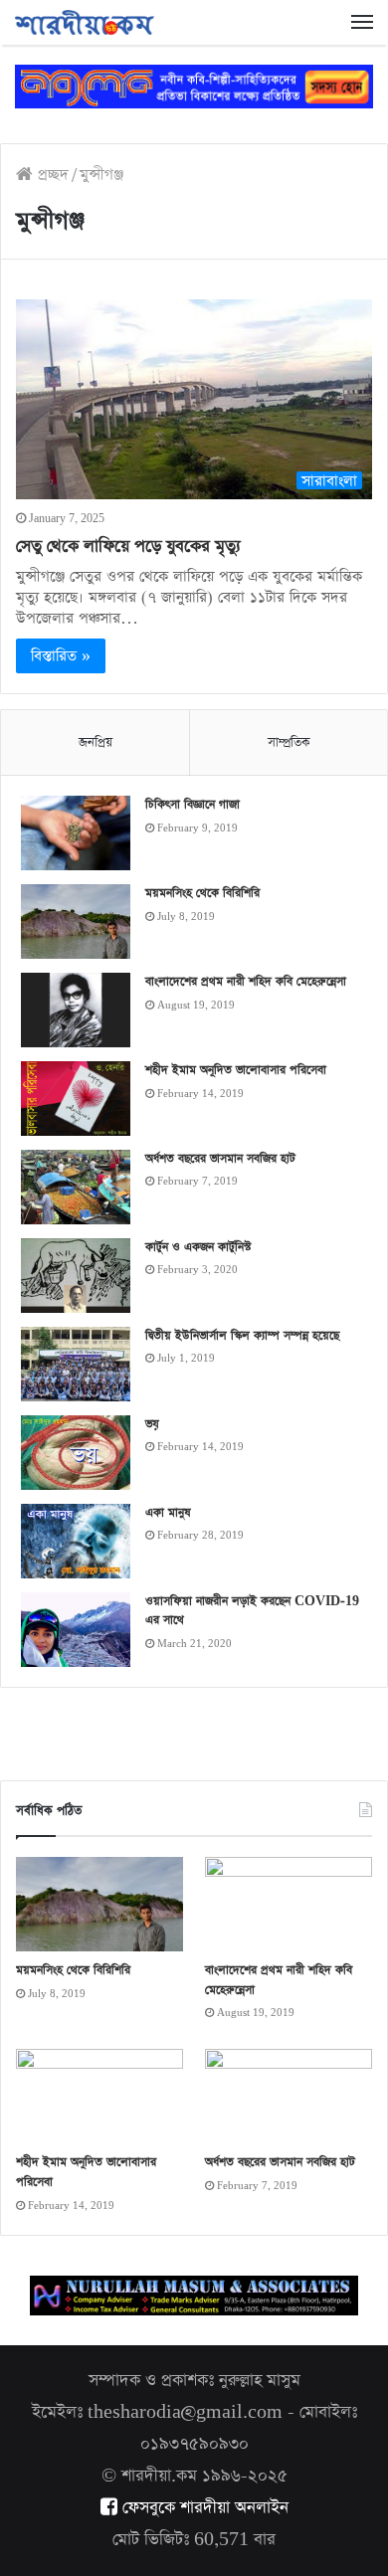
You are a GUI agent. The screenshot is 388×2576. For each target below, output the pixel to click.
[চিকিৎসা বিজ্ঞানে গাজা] (76, 833)
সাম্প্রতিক (289, 742)
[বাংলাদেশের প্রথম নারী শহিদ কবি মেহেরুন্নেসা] (76, 1010)
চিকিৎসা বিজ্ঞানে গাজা (193, 805)
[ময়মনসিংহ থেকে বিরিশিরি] (76, 921)
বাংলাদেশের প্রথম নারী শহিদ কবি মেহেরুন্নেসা (246, 982)
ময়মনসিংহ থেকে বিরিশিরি (202, 893)
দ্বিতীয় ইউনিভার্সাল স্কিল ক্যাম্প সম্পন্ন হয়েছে (242, 1336)
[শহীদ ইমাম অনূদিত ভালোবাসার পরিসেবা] (76, 1098)
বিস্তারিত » (61, 656)
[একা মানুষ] (76, 1541)
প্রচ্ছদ (51, 175)
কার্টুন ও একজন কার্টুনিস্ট (198, 1247)
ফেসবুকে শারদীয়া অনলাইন (203, 2508)
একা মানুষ (168, 1513)
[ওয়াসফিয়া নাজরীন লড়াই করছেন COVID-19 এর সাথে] (76, 1630)
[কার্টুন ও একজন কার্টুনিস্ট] (76, 1276)
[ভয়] (76, 1453)
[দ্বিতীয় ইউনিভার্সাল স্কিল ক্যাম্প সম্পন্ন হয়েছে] (76, 1364)
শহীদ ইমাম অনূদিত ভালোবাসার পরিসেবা (236, 1070)
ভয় (152, 1424)
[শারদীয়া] (85, 22)
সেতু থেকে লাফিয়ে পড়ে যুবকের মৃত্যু (128, 547)
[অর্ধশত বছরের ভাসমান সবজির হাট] (76, 1187)
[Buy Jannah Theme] (194, 85)
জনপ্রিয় (96, 742)
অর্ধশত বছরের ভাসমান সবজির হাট (220, 1159)
